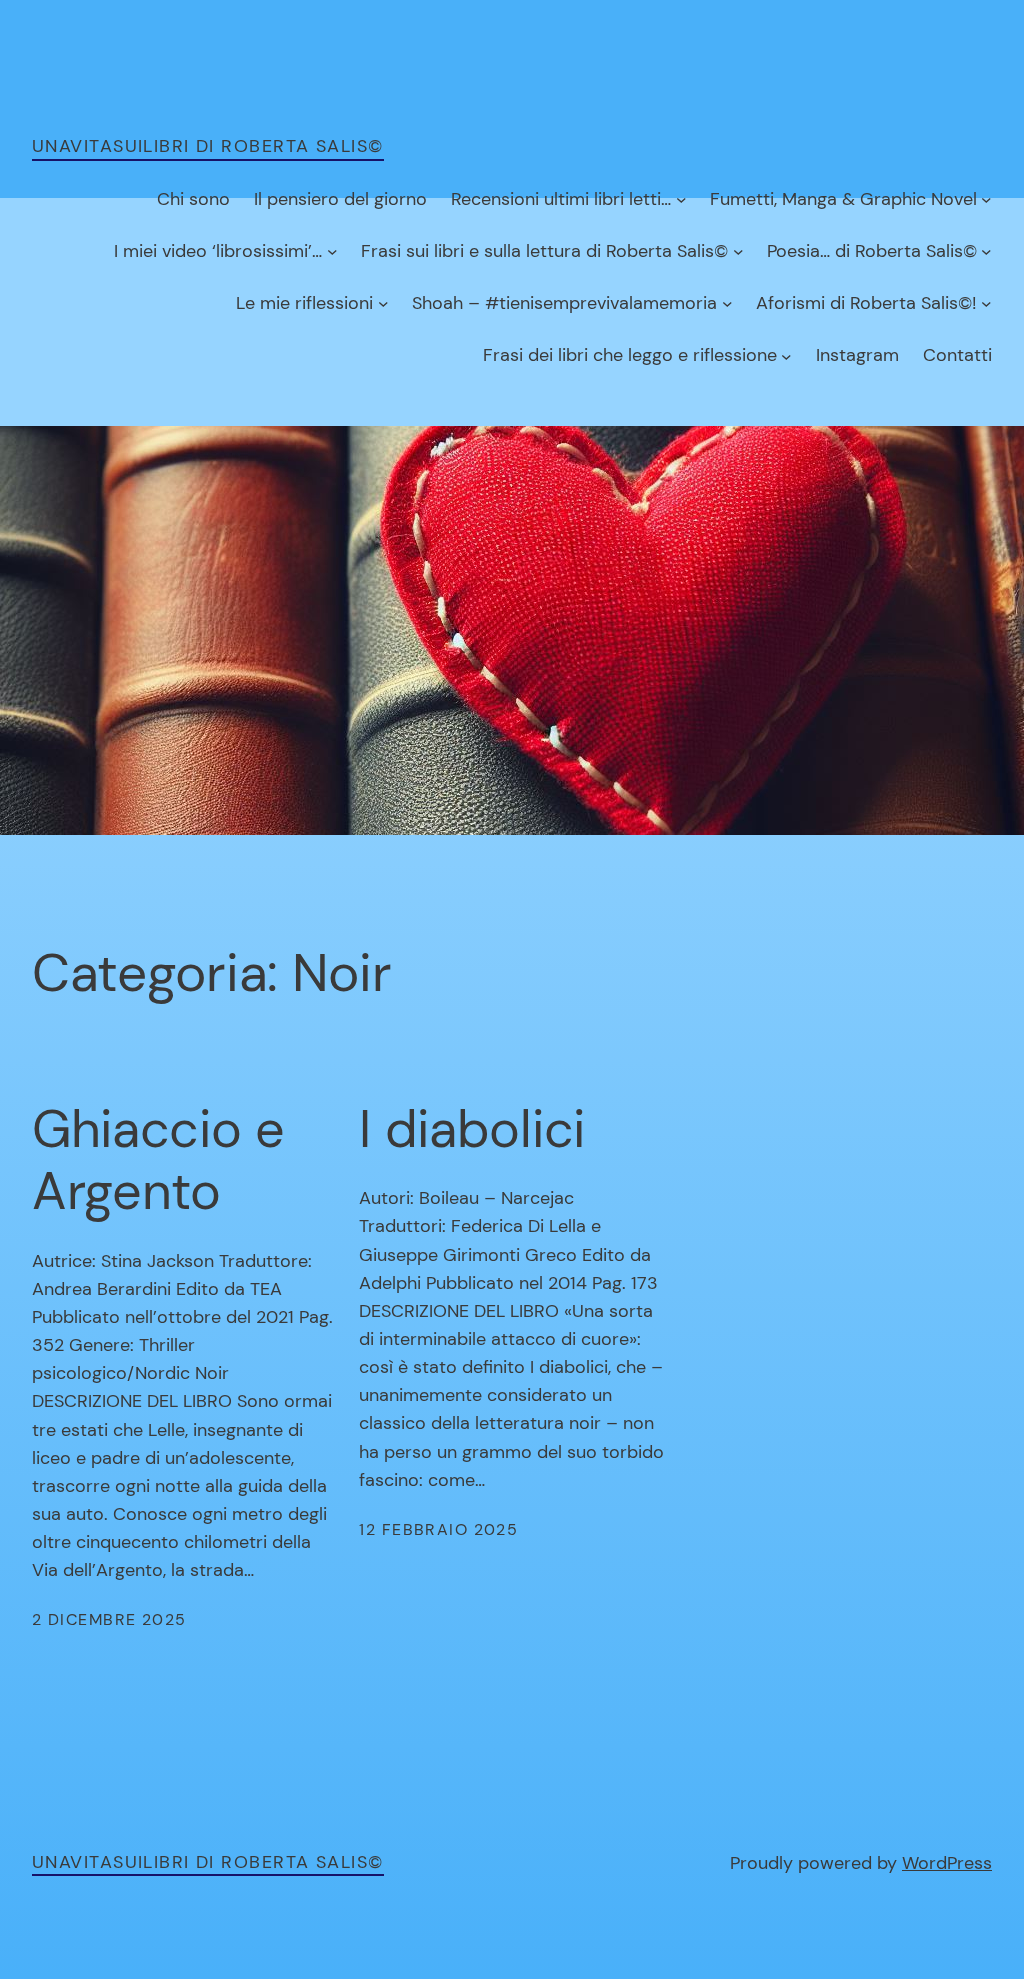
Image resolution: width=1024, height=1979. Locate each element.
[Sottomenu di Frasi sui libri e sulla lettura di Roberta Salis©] (738, 251)
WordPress (947, 1863)
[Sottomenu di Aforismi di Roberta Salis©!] (986, 303)
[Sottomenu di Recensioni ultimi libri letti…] (681, 199)
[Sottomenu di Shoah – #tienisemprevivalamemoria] (727, 303)
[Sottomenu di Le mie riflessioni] (383, 303)
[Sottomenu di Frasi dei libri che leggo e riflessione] (786, 355)
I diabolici (472, 1129)
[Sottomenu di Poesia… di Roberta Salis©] (986, 251)
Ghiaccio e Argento (158, 1160)
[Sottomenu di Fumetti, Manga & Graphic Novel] (986, 199)
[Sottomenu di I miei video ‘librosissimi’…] (332, 251)
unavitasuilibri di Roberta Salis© (208, 146)
